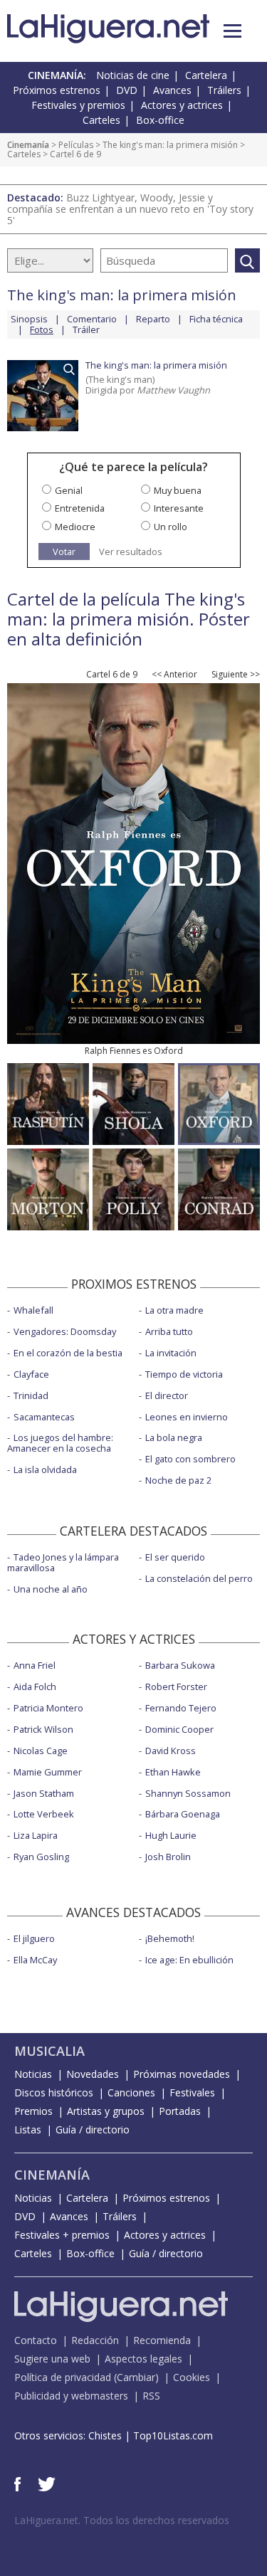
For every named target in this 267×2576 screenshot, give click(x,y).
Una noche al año (51, 1589)
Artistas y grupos (106, 2111)
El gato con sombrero (190, 1459)
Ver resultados (131, 552)
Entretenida (80, 508)
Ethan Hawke (173, 1772)
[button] (232, 31)
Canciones (131, 2092)
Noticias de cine (133, 75)
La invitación (171, 1353)
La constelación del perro (199, 1578)
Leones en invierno (187, 1417)
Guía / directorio (93, 2129)
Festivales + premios (62, 2235)
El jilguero (34, 1938)
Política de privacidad (63, 2377)
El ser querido (175, 1557)
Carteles (101, 120)
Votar (64, 551)
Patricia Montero (48, 1708)
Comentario (92, 319)
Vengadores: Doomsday (65, 1331)
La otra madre (174, 1310)
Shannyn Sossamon (188, 1793)
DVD (127, 90)
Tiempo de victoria (184, 1374)
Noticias (33, 2074)
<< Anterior (174, 675)
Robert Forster (176, 1686)
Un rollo (171, 527)
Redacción (95, 2340)
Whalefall (33, 1310)
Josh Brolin (168, 1857)
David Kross (171, 1751)
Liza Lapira (36, 1835)
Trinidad (31, 1395)
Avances (172, 90)
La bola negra (174, 1437)
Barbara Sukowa (180, 1665)
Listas (28, 2129)
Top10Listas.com (173, 2435)
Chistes (105, 2435)
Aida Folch (35, 1686)
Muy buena (178, 490)
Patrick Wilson (43, 1729)
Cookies (192, 2377)
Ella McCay (35, 1960)
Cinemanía (28, 145)
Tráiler (86, 329)
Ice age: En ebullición (189, 1960)
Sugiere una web (52, 2359)
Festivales (192, 2092)
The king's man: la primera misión (170, 145)
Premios (33, 2111)
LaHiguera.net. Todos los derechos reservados (122, 2520)
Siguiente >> (236, 675)
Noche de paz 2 (178, 1480)
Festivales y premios (78, 105)
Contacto (36, 2340)
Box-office (160, 120)
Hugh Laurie (171, 1835)
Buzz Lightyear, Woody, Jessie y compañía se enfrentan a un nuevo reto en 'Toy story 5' (130, 209)
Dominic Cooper (179, 1729)
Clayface (31, 1374)
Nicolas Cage (41, 1751)
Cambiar (136, 2377)
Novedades (93, 2074)
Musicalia (49, 2051)
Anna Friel (35, 1665)
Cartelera (206, 75)
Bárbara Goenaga (183, 1814)
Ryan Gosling (41, 1857)
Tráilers (224, 90)
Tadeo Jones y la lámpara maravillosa (63, 1562)
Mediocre (75, 527)
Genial (69, 490)
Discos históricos (54, 2092)
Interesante (179, 508)
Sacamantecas (44, 1417)
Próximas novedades (182, 2074)
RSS (151, 2396)
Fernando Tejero (181, 1708)
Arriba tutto (169, 1331)
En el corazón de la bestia (68, 1353)
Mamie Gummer (48, 1772)
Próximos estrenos (57, 90)
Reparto (153, 319)
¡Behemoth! (170, 1938)
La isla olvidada (45, 1469)
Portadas (180, 2111)
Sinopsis (29, 319)
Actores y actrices (182, 105)
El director (167, 1395)
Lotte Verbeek (44, 1814)
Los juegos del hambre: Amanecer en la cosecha (60, 1443)
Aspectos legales (143, 2359)
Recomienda (162, 2340)
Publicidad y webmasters (71, 2396)
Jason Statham (44, 1793)
